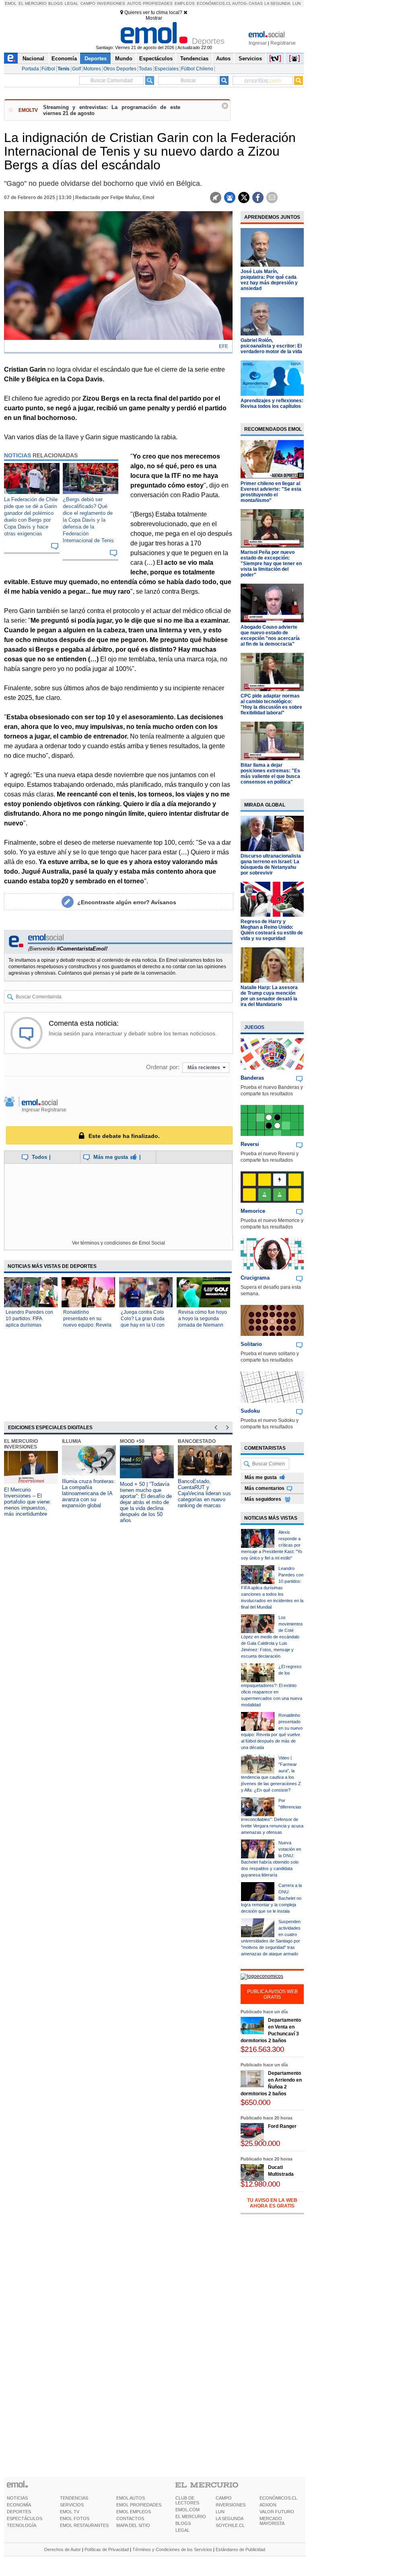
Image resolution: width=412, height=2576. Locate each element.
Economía (64, 59)
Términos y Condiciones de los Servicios (172, 2549)
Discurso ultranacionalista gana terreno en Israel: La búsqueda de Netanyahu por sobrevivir (271, 864)
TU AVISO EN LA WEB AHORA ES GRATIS (272, 2203)
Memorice (253, 1211)
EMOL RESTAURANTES (84, 2525)
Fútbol (48, 69)
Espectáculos (156, 59)
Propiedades (158, 3)
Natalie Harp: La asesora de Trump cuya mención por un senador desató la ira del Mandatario (269, 996)
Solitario (251, 1344)
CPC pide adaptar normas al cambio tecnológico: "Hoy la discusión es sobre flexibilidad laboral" (271, 704)
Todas (145, 69)
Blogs (56, 3)
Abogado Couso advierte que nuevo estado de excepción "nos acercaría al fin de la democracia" (270, 636)
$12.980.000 (260, 2184)
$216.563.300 (262, 2049)
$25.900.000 (260, 2143)
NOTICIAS (17, 2498)
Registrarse (283, 43)
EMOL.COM (187, 2510)
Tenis (64, 69)
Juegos (254, 1027)
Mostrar (154, 18)
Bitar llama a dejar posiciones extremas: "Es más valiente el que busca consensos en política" (270, 774)
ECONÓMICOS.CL (278, 2498)
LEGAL (182, 2530)
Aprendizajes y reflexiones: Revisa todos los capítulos (272, 403)
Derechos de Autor (63, 2549)
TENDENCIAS (74, 2498)
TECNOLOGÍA (22, 2525)
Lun (297, 3)
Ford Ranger (282, 2126)
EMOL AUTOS (131, 2498)
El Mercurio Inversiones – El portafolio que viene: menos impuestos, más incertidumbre (28, 1502)
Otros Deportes (120, 69)
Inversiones (111, 3)
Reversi (250, 1144)
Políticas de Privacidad (107, 2549)
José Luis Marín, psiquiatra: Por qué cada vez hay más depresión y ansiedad (269, 280)
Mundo (124, 59)
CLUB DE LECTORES (187, 2500)
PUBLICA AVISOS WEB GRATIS (272, 1994)
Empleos (185, 3)
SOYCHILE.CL (230, 2525)
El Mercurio (33, 3)
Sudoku (250, 1411)
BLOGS (183, 2523)
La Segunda (277, 3)
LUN (220, 2512)
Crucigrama (255, 1278)
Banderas (252, 1078)
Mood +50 (132, 1441)
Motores (92, 69)
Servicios (250, 59)
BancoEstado (197, 1441)
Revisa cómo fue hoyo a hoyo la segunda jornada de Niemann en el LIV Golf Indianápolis (203, 1325)
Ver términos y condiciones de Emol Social (118, 1243)
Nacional (33, 59)
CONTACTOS (130, 2518)
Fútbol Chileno (197, 69)
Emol (11, 3)
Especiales (167, 69)
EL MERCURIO (191, 2516)
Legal (72, 3)
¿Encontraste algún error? (127, 902)
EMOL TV (70, 2512)
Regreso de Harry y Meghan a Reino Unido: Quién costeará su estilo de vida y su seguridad (272, 930)
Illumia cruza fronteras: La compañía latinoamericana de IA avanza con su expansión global (89, 1493)
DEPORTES (19, 2512)
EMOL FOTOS (75, 2518)
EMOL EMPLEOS (134, 2512)
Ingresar (258, 43)
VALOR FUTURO (277, 2512)
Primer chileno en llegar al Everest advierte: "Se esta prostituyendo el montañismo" (271, 492)
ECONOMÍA (19, 2505)
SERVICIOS (72, 2505)
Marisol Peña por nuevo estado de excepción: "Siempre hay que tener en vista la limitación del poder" (271, 564)
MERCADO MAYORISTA (272, 2521)
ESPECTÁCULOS (25, 2518)
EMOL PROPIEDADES (139, 2505)
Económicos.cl (214, 3)
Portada (30, 69)
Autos (134, 3)
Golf (76, 69)
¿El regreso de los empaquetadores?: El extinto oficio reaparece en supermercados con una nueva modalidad (272, 1686)
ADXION (268, 2505)
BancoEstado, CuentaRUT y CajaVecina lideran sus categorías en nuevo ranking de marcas (204, 1493)
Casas (256, 3)
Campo (88, 3)
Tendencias (194, 59)
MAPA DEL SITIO (133, 2525)
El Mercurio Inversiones (21, 1444)
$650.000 (255, 2102)
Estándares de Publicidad (240, 2549)
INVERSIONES (231, 2505)
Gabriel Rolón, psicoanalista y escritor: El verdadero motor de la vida (271, 346)
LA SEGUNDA (230, 2518)
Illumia (72, 1441)
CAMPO (224, 2498)
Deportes (96, 59)
